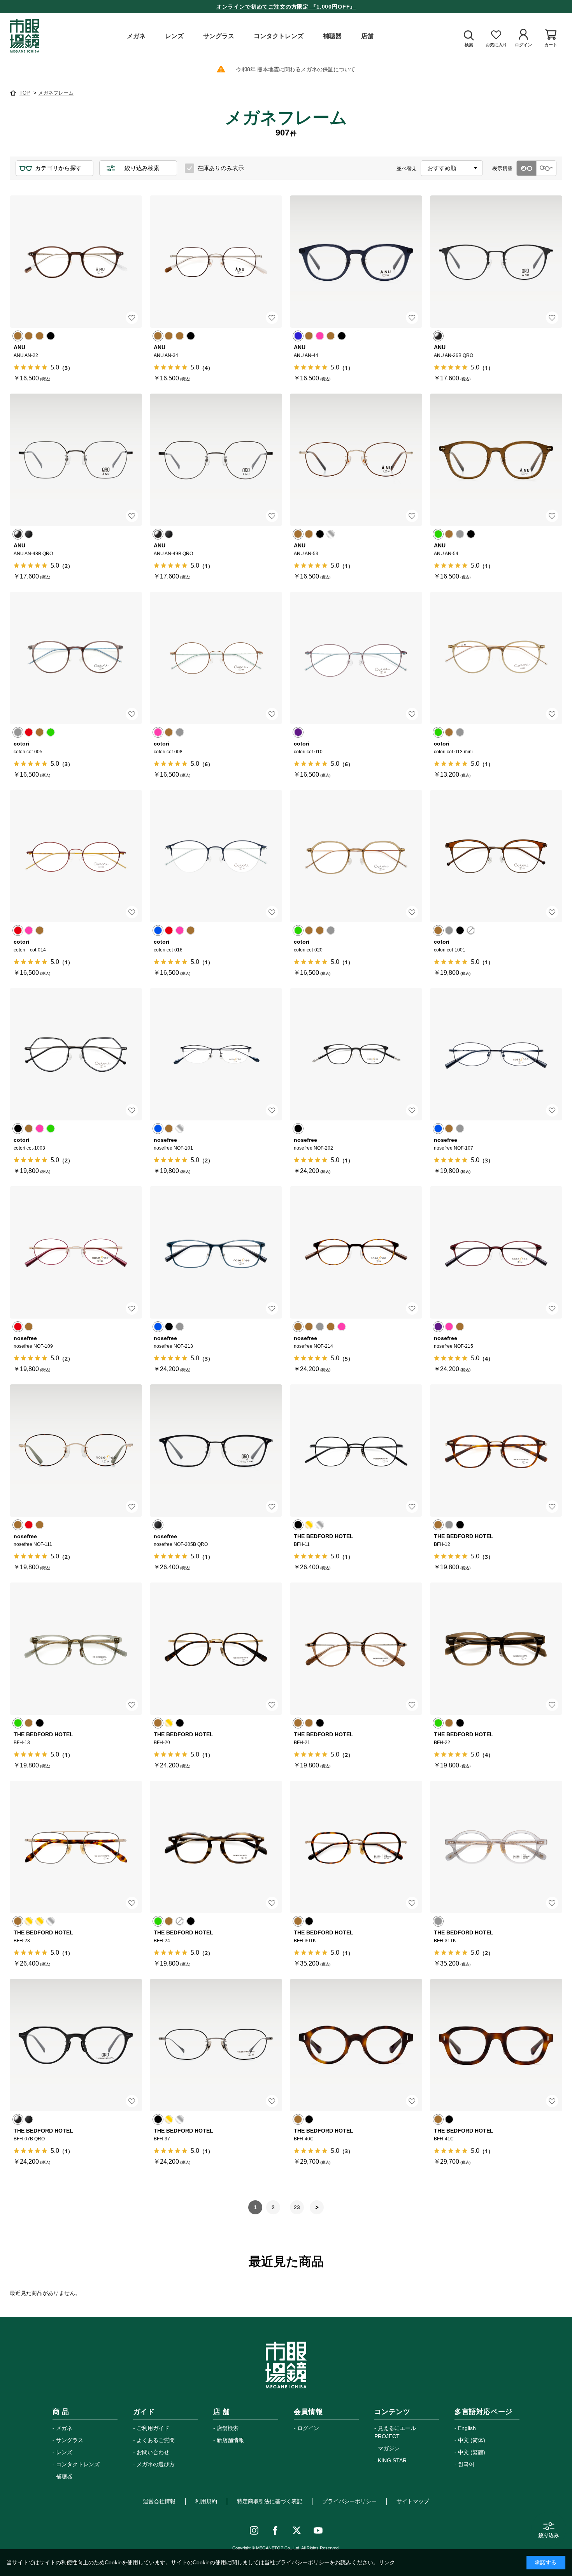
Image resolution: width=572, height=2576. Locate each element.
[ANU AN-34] (216, 262)
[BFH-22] (496, 1649)
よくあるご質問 (156, 2440)
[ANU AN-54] (496, 460)
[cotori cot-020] (356, 856)
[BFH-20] (216, 1649)
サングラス (70, 2440)
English (467, 2428)
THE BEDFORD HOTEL (324, 1536)
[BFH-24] (216, 1847)
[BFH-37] (216, 2045)
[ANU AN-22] (76, 262)
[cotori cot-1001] (496, 856)
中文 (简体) (472, 2440)
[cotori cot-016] (216, 856)
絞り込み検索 (142, 168)
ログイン (308, 2428)
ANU (19, 347)
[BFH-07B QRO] (76, 2045)
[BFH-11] (356, 1451)
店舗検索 (228, 2428)
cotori (21, 744)
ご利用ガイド (153, 2428)
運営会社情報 (159, 2501)
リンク (387, 2562)
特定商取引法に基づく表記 (270, 2501)
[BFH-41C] (496, 2045)
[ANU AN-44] (356, 262)
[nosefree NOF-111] (76, 1451)
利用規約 (206, 2501)
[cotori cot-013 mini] (496, 658)
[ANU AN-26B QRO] (496, 262)
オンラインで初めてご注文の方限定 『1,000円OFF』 (286, 7)
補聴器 (64, 2476)
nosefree (165, 1140)
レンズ (64, 2452)
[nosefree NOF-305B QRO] (216, 1451)
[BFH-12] (496, 1451)
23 (297, 2207)
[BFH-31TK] (496, 1847)
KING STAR (392, 2460)
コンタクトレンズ (78, 2464)
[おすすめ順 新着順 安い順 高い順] (452, 168)
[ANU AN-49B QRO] (216, 460)
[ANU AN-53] (356, 460)
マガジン (389, 2448)
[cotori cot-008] (216, 658)
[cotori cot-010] (356, 658)
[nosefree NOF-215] (496, 1252)
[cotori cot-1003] (76, 1054)
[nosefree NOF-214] (356, 1252)
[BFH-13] (76, 1649)
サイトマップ (413, 2501)
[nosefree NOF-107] (496, 1054)
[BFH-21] (356, 1649)
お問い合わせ (153, 2452)
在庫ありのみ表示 (221, 168)
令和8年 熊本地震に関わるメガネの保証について (296, 69)
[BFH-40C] (356, 2045)
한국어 (466, 2464)
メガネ (64, 2428)
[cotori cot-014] (76, 856)
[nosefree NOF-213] (216, 1252)
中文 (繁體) (472, 2452)
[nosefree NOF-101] (216, 1054)
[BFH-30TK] (356, 1847)
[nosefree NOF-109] (76, 1252)
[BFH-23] (76, 1847)
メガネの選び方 (156, 2464)
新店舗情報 (230, 2440)
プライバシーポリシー (349, 2501)
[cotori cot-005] (76, 658)
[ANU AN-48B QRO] (76, 460)
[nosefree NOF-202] (356, 1054)
